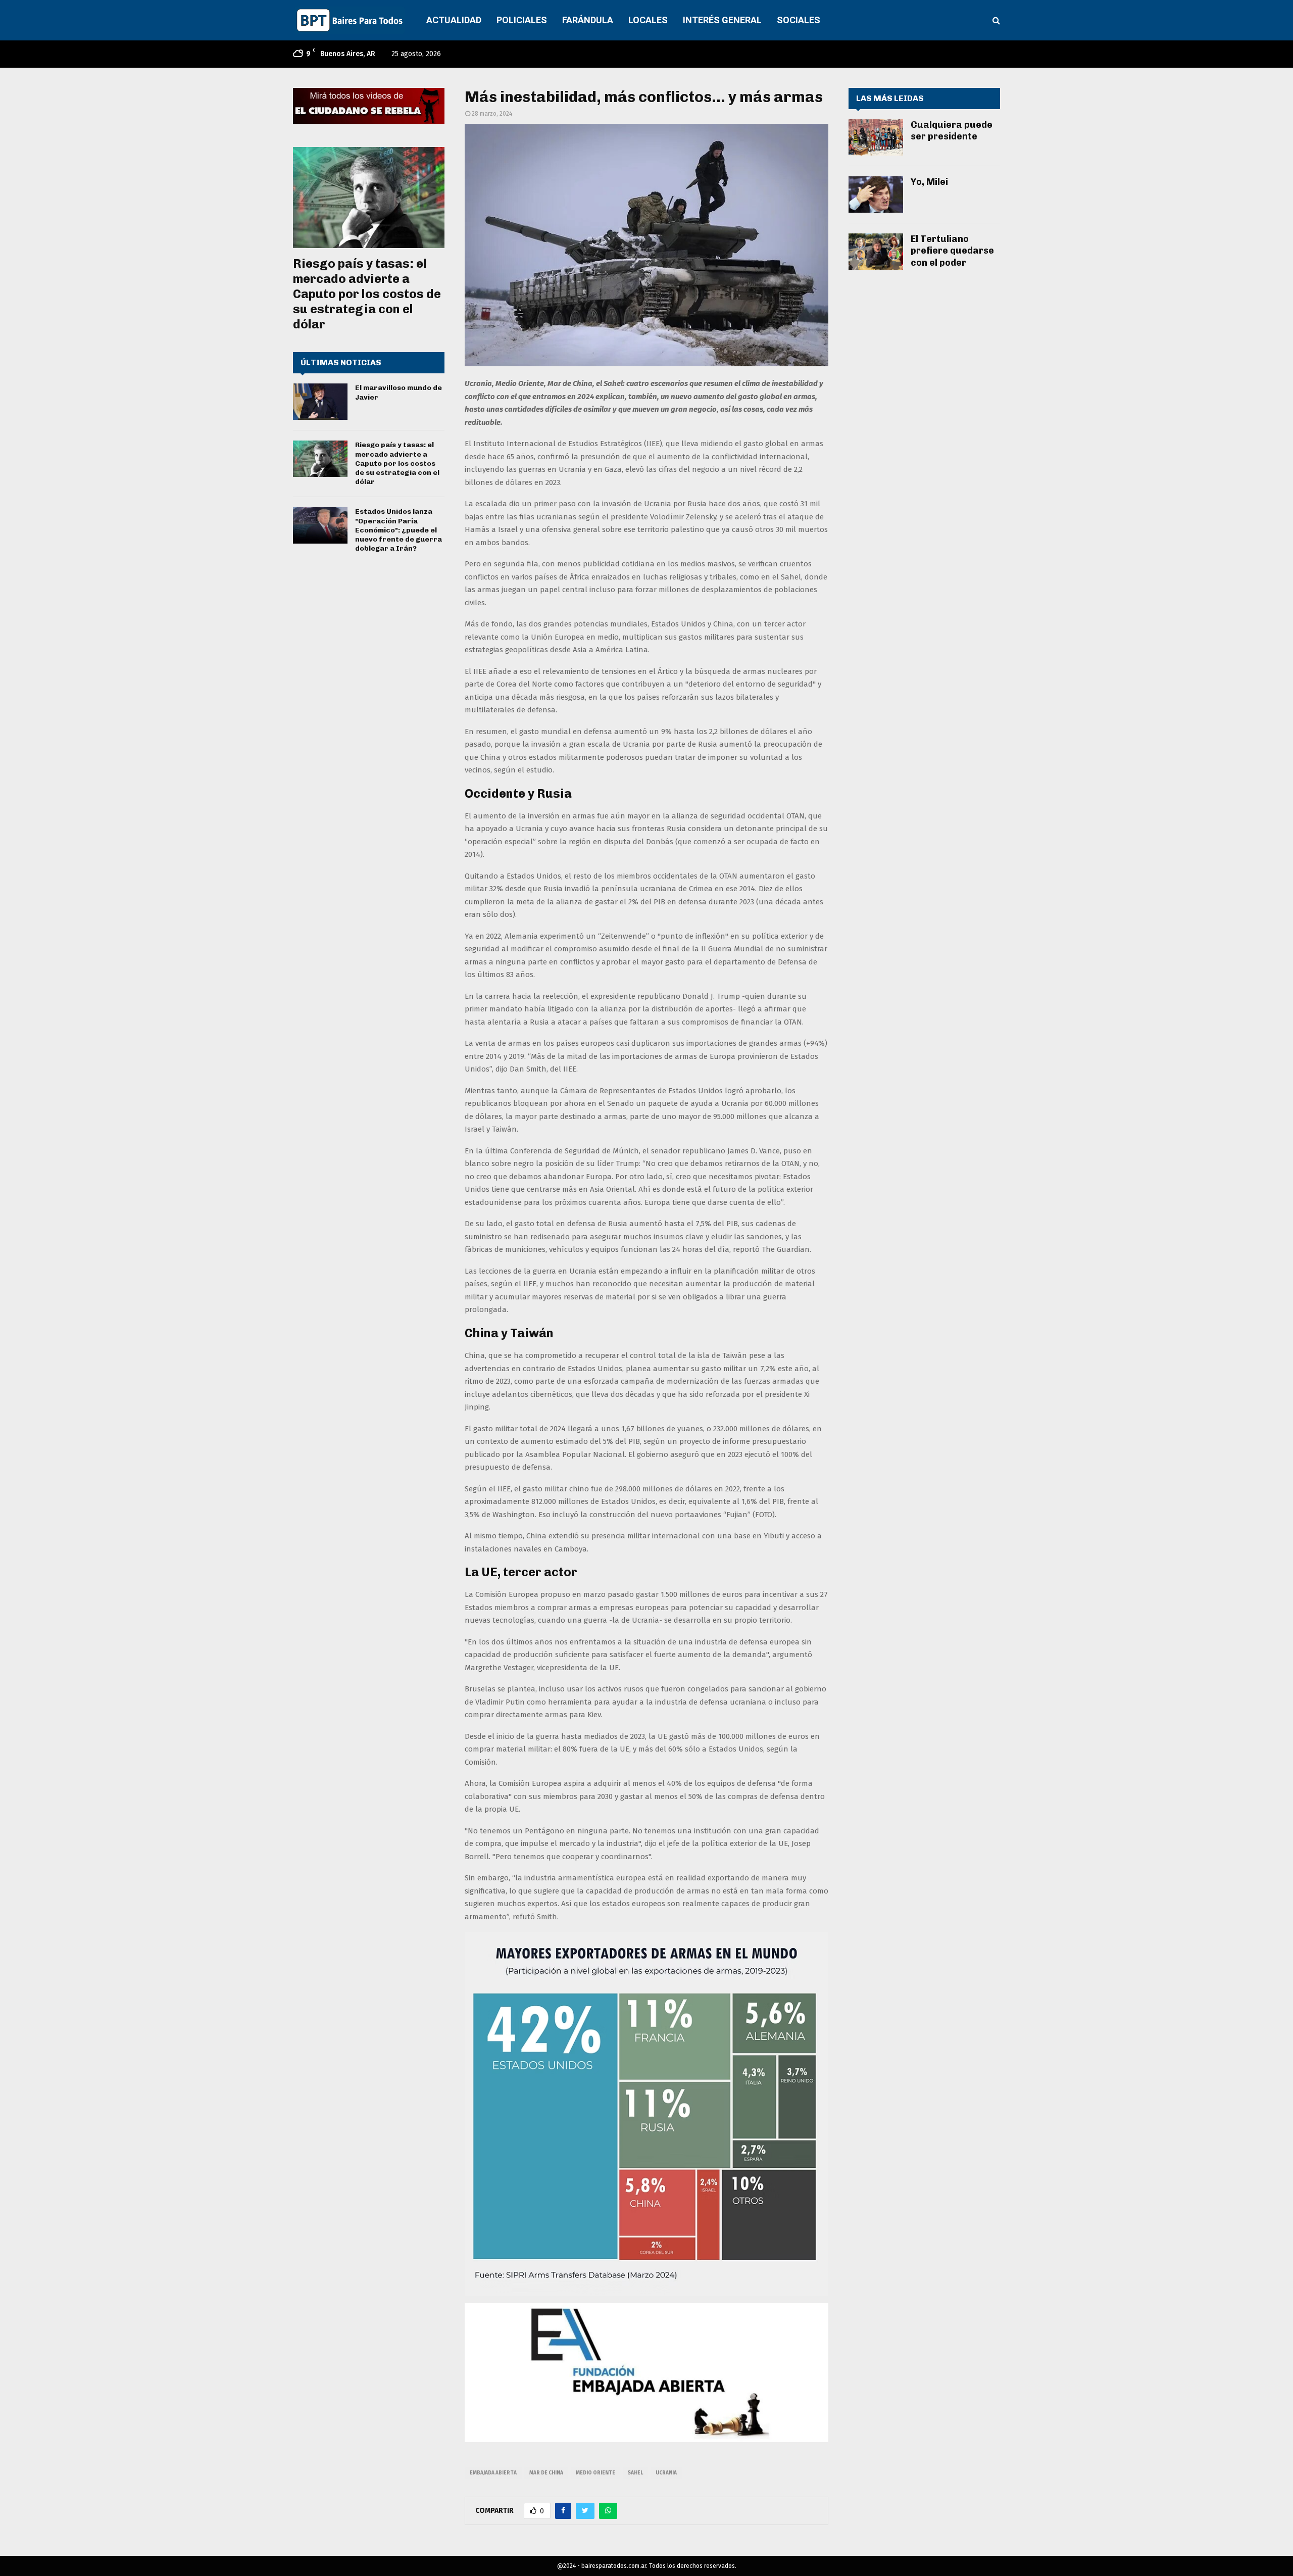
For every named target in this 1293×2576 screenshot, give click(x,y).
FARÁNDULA (588, 20)
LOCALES (648, 20)
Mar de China (546, 2473)
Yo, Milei (929, 182)
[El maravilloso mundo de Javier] (320, 402)
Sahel (635, 2473)
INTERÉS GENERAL (722, 20)
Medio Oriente (595, 2473)
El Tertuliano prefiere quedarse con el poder (952, 251)
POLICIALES (522, 20)
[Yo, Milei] (876, 195)
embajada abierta (493, 2473)
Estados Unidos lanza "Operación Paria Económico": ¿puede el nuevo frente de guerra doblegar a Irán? (399, 530)
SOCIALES (799, 20)
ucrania (666, 2473)
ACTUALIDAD (454, 20)
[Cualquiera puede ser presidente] (876, 137)
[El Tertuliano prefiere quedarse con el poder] (876, 252)
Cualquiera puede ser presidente (952, 131)
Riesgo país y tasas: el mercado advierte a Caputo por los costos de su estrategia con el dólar (367, 294)
